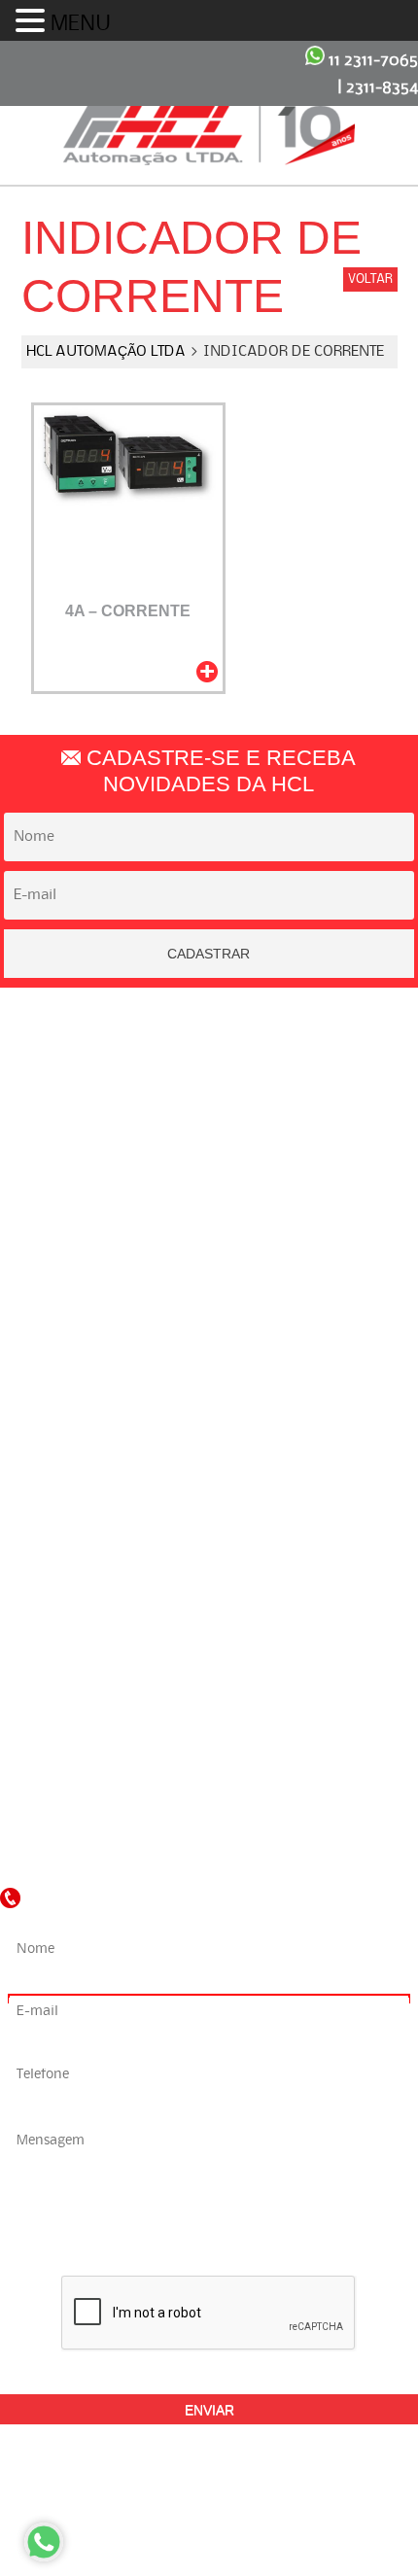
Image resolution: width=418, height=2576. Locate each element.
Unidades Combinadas (199, 1372)
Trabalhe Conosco (199, 1130)
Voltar (370, 279)
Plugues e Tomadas (199, 1305)
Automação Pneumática (199, 1273)
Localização (199, 1097)
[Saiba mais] (207, 672)
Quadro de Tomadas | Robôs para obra (199, 1339)
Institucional (199, 1064)
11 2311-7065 (371, 60)
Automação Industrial (199, 1240)
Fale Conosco (199, 1163)
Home (199, 1031)
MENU (81, 24)
